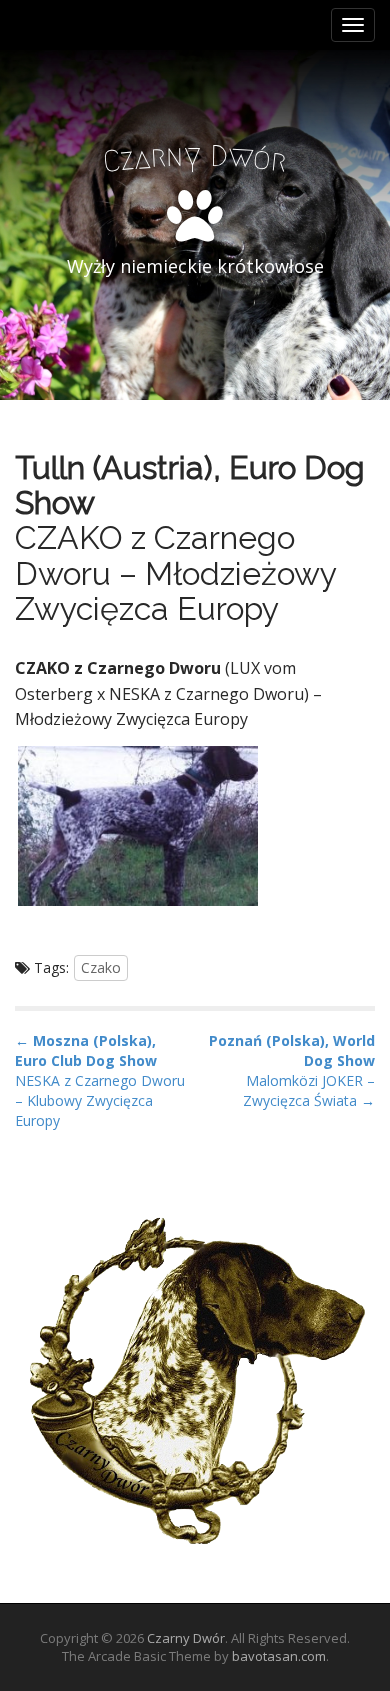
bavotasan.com (279, 1656)
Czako (101, 967)
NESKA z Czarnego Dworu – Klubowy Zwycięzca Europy (100, 1100)
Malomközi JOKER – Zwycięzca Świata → (309, 1090)
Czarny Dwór (186, 1638)
